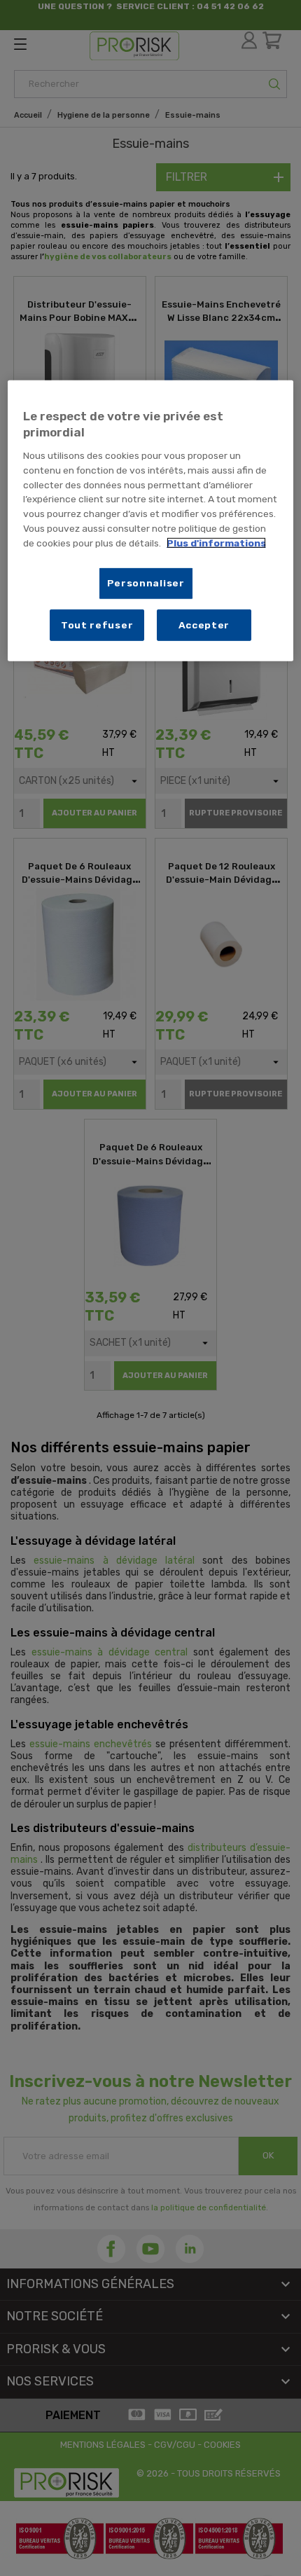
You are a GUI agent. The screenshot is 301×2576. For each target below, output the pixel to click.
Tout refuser (97, 624)
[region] (151, 520)
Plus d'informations (216, 542)
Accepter (204, 624)
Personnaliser (146, 583)
